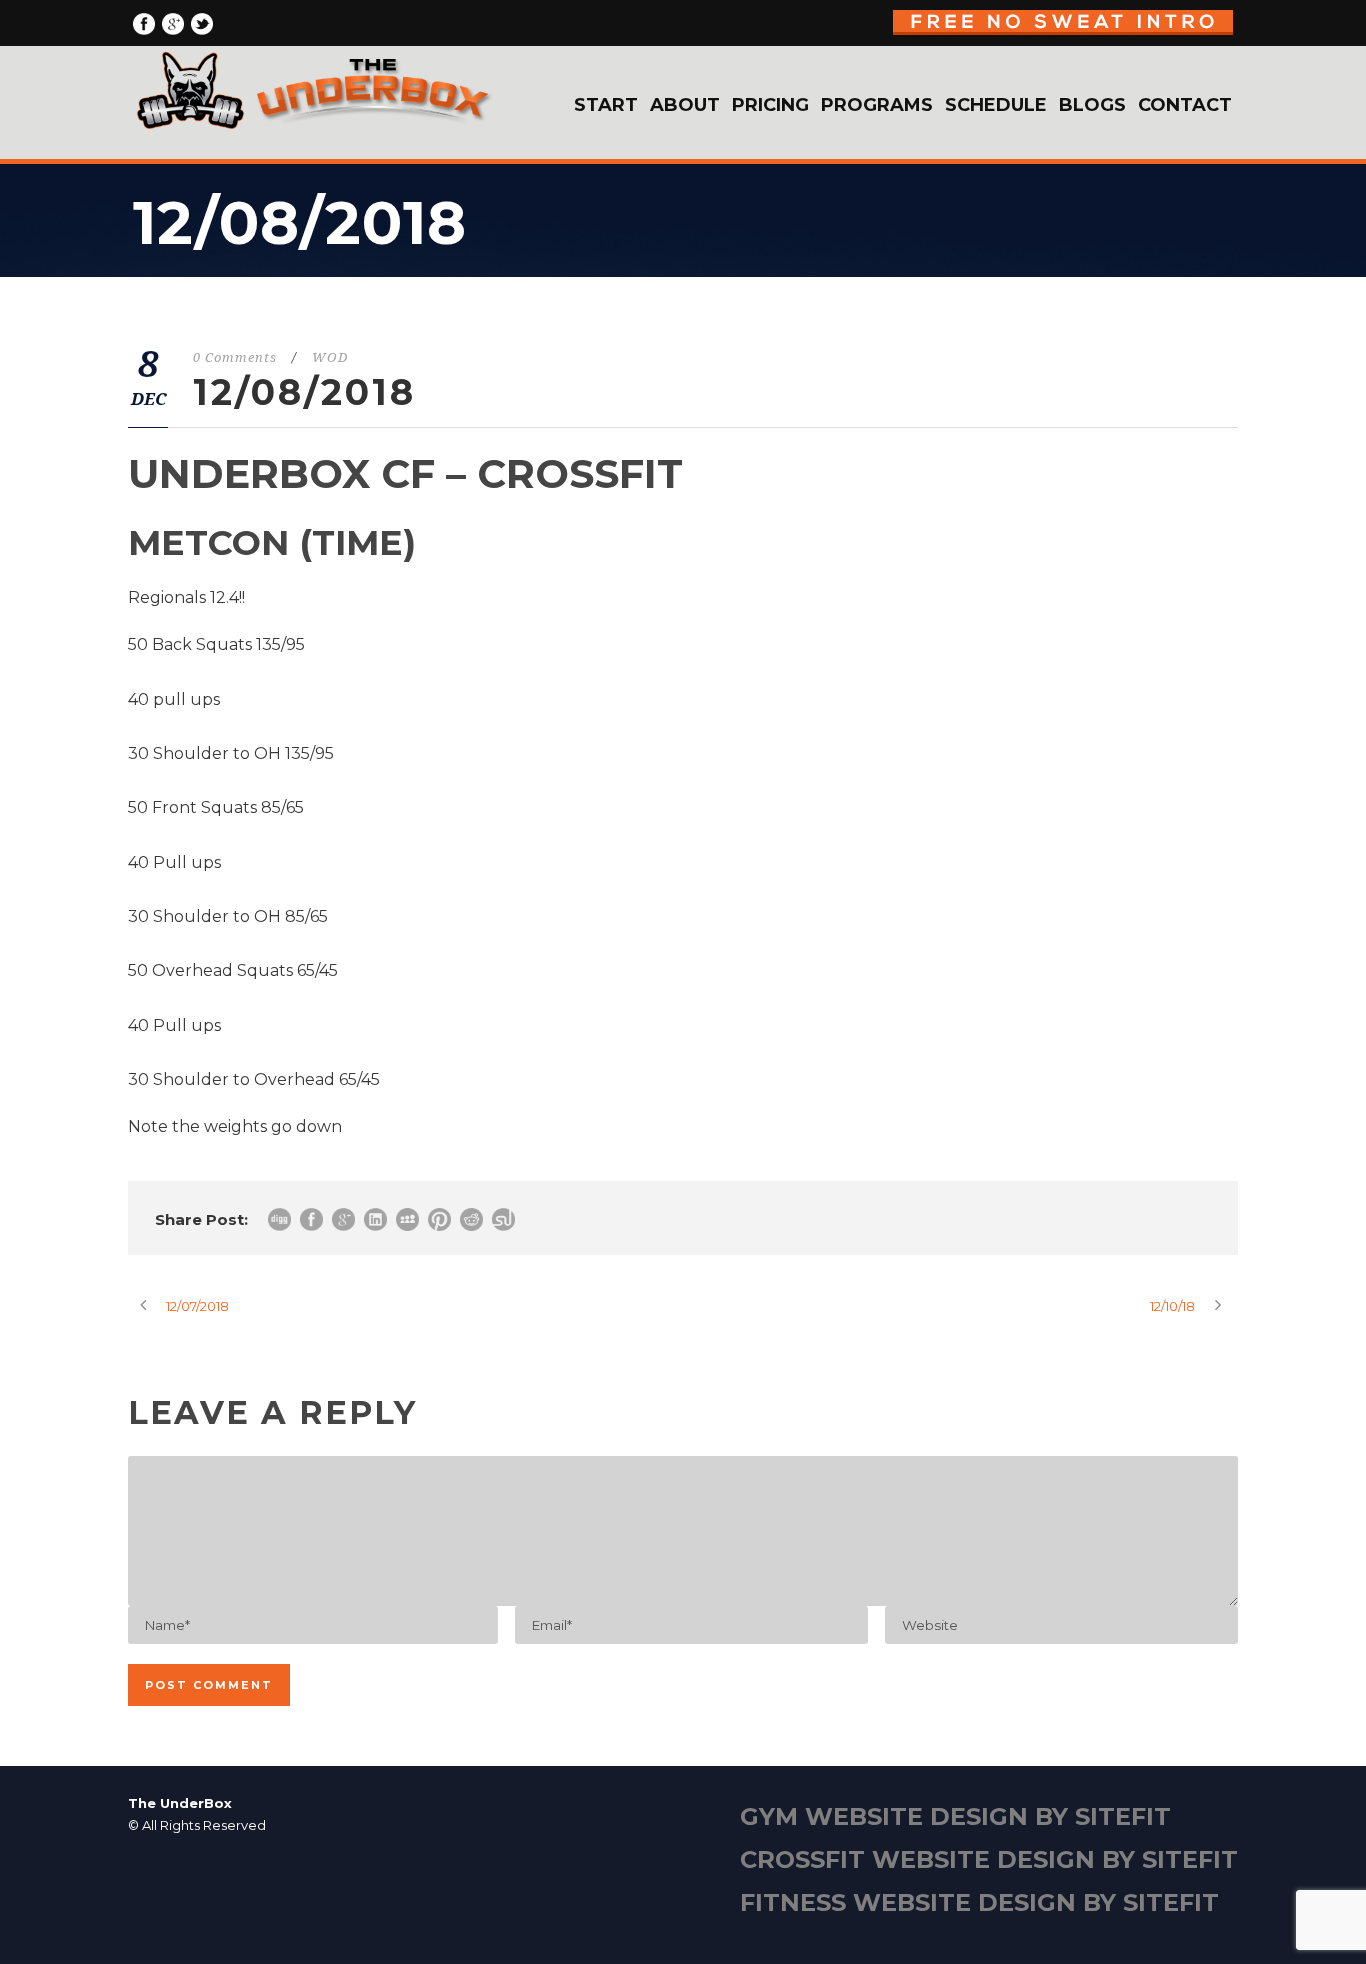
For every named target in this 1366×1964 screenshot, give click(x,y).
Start (606, 105)
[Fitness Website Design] (683, 1865)
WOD (330, 357)
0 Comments (235, 357)
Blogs (1092, 105)
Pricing (770, 105)
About (685, 105)
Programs (877, 105)
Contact (1185, 105)
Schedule (996, 105)
